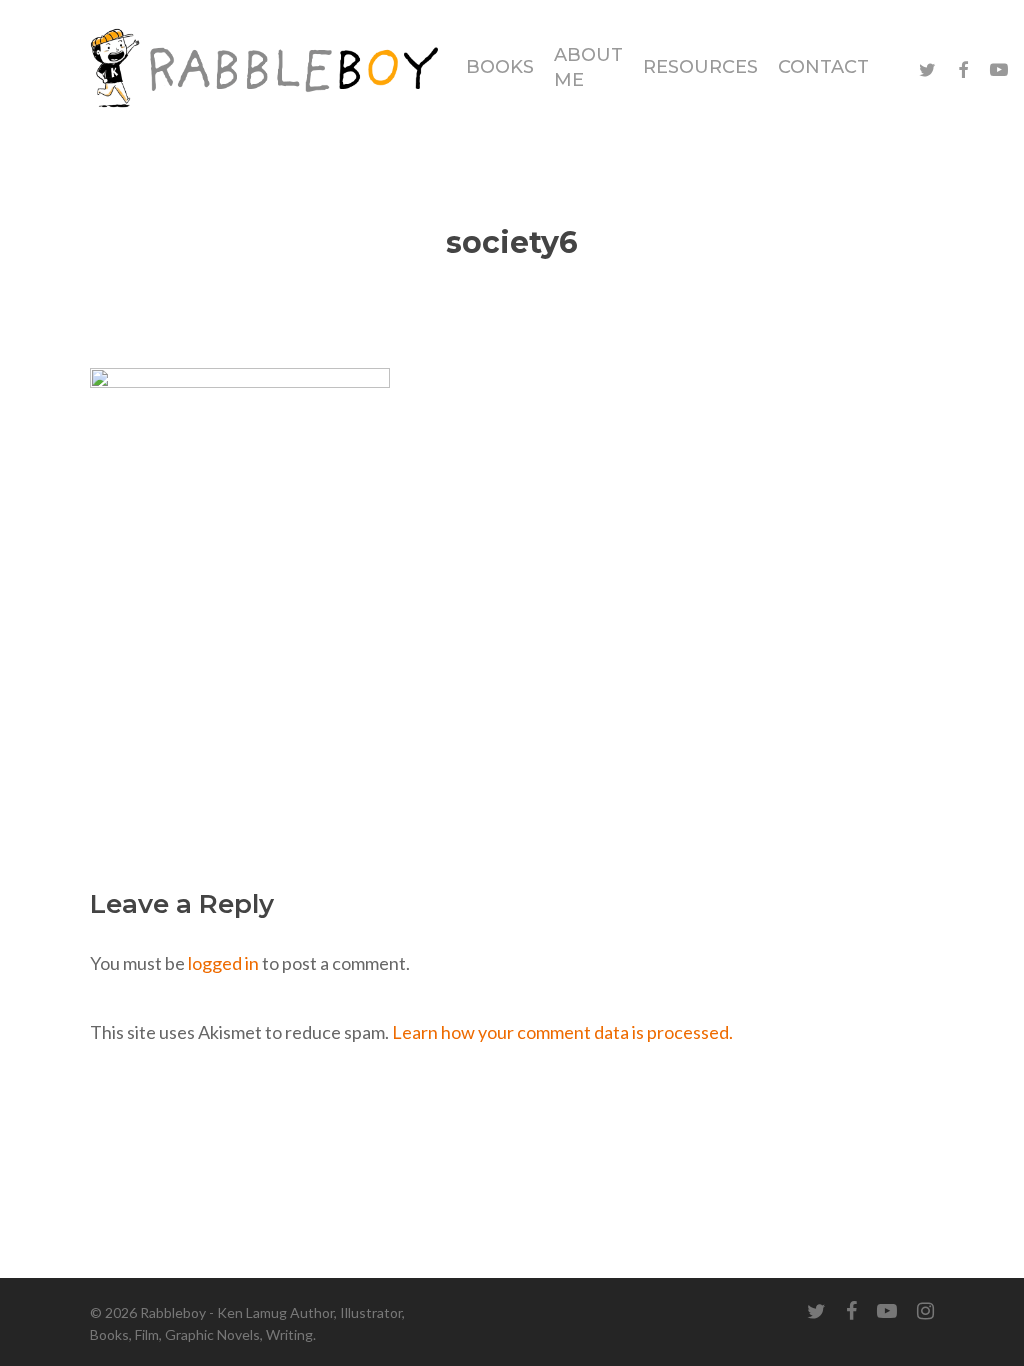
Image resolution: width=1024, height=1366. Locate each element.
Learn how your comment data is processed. (562, 1032)
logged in (223, 963)
